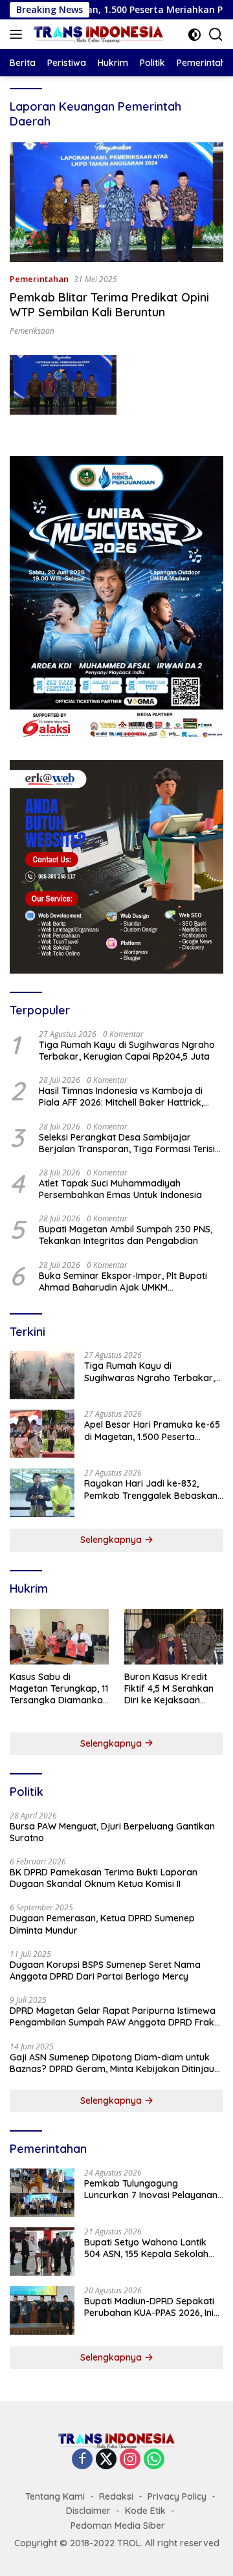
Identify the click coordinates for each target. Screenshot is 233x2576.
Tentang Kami (55, 2496)
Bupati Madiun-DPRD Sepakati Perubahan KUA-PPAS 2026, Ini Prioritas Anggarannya (149, 2307)
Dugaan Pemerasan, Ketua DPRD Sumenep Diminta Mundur (102, 1924)
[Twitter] (106, 2460)
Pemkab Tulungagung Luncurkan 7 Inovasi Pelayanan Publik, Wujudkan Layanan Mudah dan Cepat (151, 2189)
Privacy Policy (177, 2496)
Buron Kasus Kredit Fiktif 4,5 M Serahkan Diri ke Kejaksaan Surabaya (169, 1689)
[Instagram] (130, 2460)
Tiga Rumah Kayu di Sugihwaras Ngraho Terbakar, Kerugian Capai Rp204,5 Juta (127, 1051)
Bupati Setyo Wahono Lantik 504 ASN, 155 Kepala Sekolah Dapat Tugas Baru (146, 2248)
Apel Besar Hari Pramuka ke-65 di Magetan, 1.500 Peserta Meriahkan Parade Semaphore (152, 1430)
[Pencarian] (216, 35)
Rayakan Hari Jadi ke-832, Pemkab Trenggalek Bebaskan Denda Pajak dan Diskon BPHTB (153, 1489)
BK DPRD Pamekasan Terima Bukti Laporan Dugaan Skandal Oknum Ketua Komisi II (104, 1878)
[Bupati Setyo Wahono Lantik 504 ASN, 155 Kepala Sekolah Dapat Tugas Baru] (42, 2252)
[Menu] (18, 34)
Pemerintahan (39, 279)
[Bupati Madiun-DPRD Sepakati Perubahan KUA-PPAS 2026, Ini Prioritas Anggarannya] (42, 2310)
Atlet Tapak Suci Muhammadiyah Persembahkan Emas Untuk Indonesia (120, 1189)
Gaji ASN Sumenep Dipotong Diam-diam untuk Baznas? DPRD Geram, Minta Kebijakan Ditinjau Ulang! (112, 2063)
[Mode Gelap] (194, 35)
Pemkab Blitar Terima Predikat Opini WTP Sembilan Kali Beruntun (109, 305)
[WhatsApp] (154, 2460)
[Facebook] (82, 2460)
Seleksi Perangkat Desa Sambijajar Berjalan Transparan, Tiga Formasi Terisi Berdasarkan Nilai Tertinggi (127, 1143)
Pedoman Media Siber (118, 2526)
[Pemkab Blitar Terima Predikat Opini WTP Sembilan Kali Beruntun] (116, 202)
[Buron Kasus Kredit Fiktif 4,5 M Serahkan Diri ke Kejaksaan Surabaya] (174, 1637)
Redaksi (116, 2496)
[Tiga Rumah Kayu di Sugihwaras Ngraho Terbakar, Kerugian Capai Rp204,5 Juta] (42, 1375)
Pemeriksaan (32, 331)
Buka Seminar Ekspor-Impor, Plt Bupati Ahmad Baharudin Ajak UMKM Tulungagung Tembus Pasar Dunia (123, 1282)
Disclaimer (88, 2511)
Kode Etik (145, 2511)
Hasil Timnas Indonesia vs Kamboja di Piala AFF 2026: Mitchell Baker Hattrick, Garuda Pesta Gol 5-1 (121, 1097)
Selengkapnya (112, 1540)
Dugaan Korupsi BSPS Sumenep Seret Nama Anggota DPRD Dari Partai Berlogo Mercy (105, 1970)
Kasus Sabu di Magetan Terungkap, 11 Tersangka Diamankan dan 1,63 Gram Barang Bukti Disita (59, 1689)
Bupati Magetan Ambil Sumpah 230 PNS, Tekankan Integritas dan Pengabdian (126, 1235)
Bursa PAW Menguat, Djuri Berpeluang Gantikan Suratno (112, 1832)
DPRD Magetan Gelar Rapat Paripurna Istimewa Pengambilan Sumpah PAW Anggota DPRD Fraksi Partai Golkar (115, 2016)
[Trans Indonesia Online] (97, 34)
